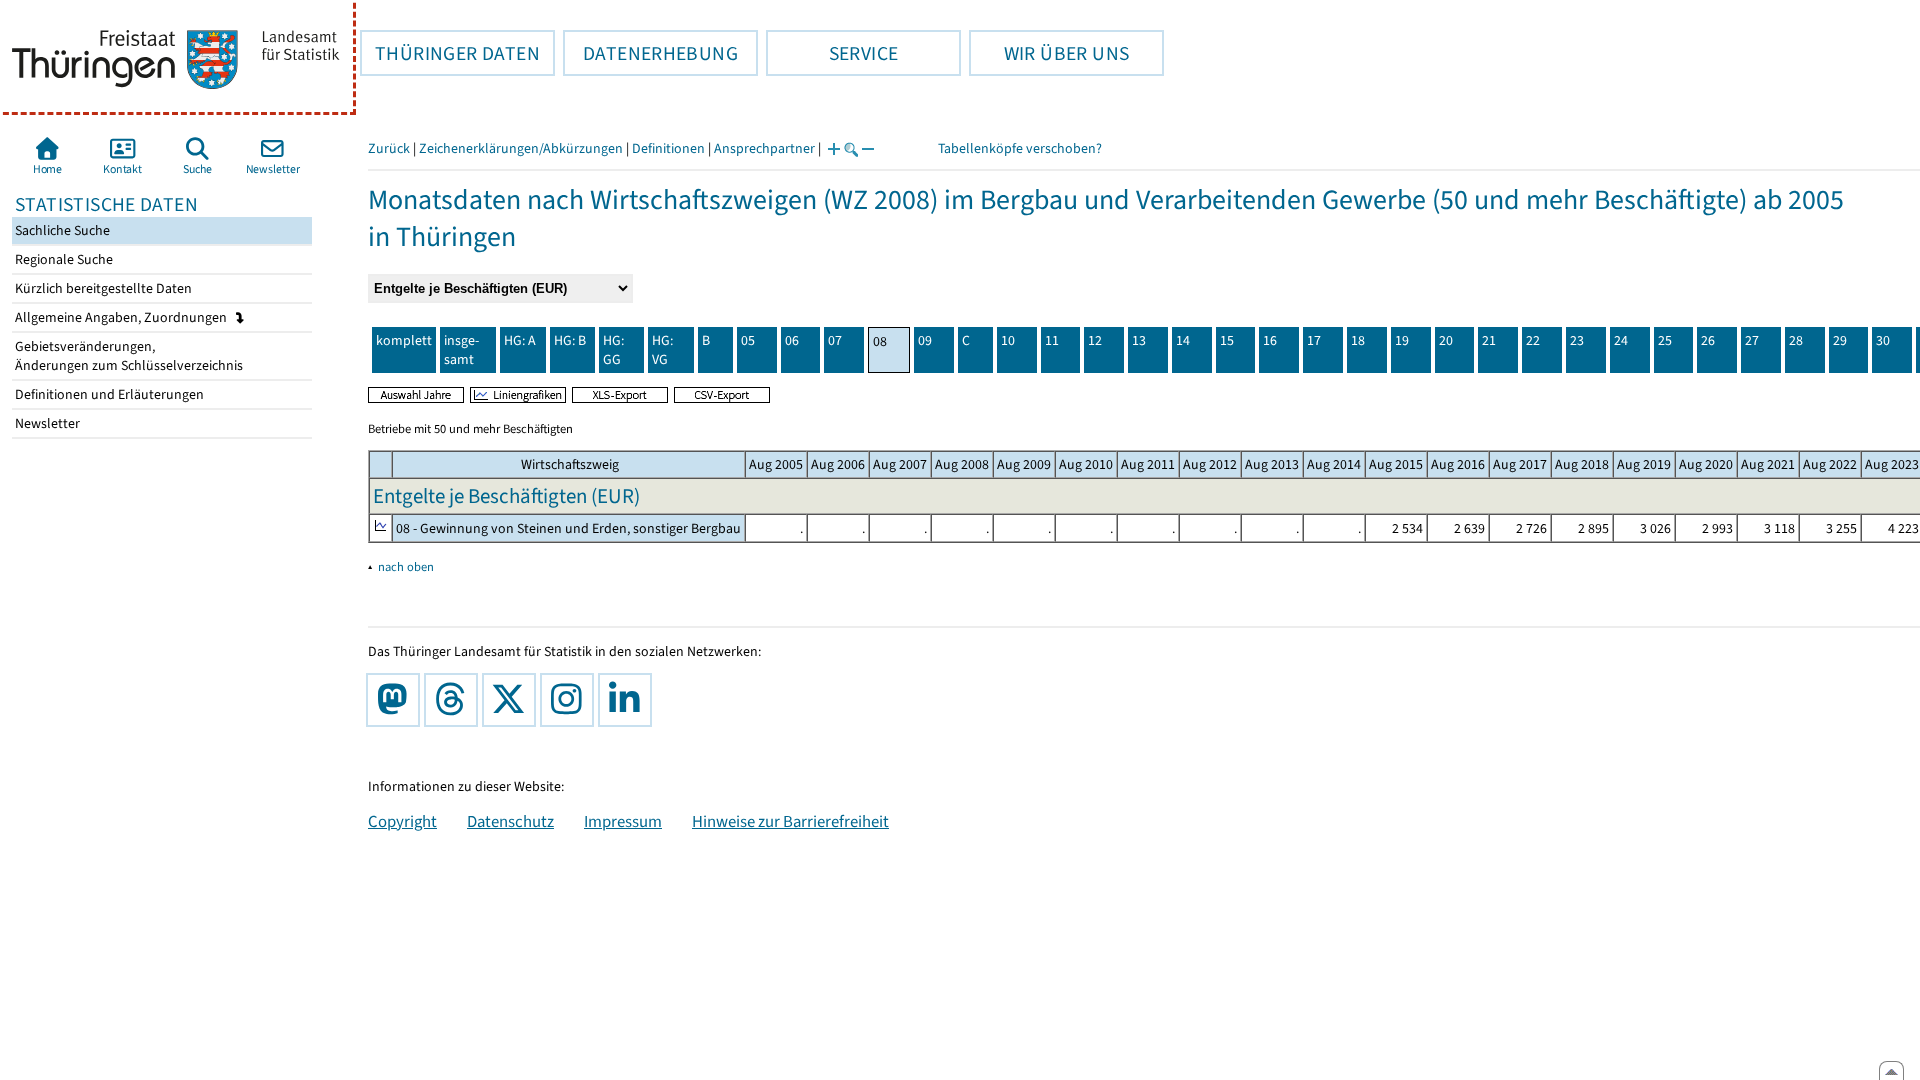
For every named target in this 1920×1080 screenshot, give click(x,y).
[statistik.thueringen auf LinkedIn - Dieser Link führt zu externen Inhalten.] (629, 700)
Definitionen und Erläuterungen (108, 394)
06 (792, 340)
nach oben (406, 566)
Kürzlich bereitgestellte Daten (102, 288)
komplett (404, 340)
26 (1708, 340)
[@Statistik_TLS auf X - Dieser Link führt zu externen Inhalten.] (513, 700)
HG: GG (613, 350)
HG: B (570, 340)
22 (1533, 340)
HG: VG (662, 350)
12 (1095, 340)
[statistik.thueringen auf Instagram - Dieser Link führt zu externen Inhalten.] (571, 700)
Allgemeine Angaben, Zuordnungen (122, 317)
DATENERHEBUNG (650, 53)
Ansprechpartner (764, 148)
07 (835, 340)
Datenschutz (510, 821)
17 (1314, 340)
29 (1840, 340)
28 (1796, 340)
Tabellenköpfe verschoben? (1020, 148)
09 (925, 340)
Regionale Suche (62, 259)
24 (1621, 340)
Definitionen (668, 148)
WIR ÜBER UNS (1049, 53)
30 (1883, 340)
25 (1665, 340)
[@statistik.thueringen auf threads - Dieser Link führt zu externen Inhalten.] (455, 700)
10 (1008, 340)
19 (1402, 340)
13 (1139, 340)
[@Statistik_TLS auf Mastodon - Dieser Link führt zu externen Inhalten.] (397, 700)
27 (1752, 340)
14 (1183, 340)
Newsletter (46, 423)
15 (1227, 340)
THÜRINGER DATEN (450, 53)
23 (1577, 340)
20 (1446, 340)
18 (1358, 340)
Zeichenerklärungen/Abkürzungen (521, 148)
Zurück (389, 148)
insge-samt (461, 350)
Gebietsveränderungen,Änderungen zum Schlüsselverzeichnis (127, 356)
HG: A (520, 340)
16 (1270, 340)
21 (1489, 340)
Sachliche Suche (61, 230)
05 (748, 340)
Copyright (402, 821)
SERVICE (832, 53)
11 (1052, 340)
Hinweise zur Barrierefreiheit (790, 821)
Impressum (623, 821)
